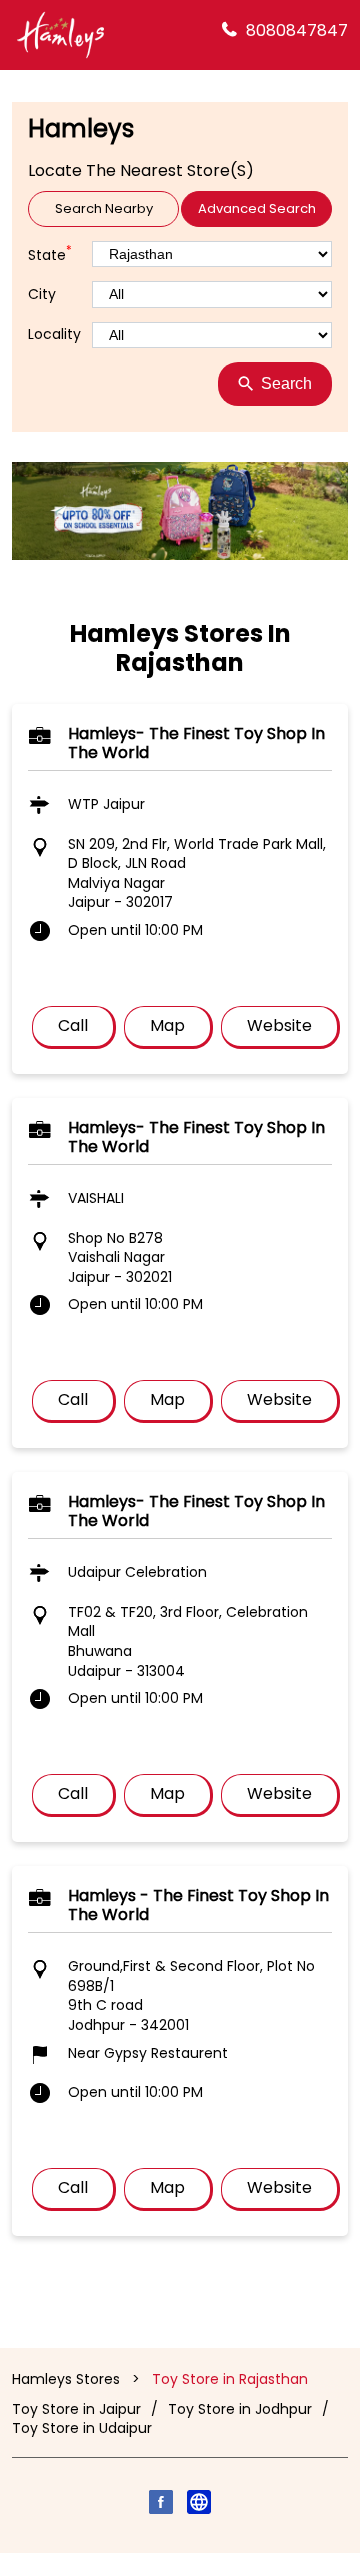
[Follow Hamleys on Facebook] (161, 2505)
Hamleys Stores (68, 2379)
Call (73, 1026)
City (42, 294)
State (50, 253)
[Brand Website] (199, 2505)
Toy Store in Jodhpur (240, 2409)
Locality (54, 334)
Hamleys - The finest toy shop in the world (198, 1905)
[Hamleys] (60, 35)
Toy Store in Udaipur (82, 2428)
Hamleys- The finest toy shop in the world (196, 743)
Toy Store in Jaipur (76, 2409)
